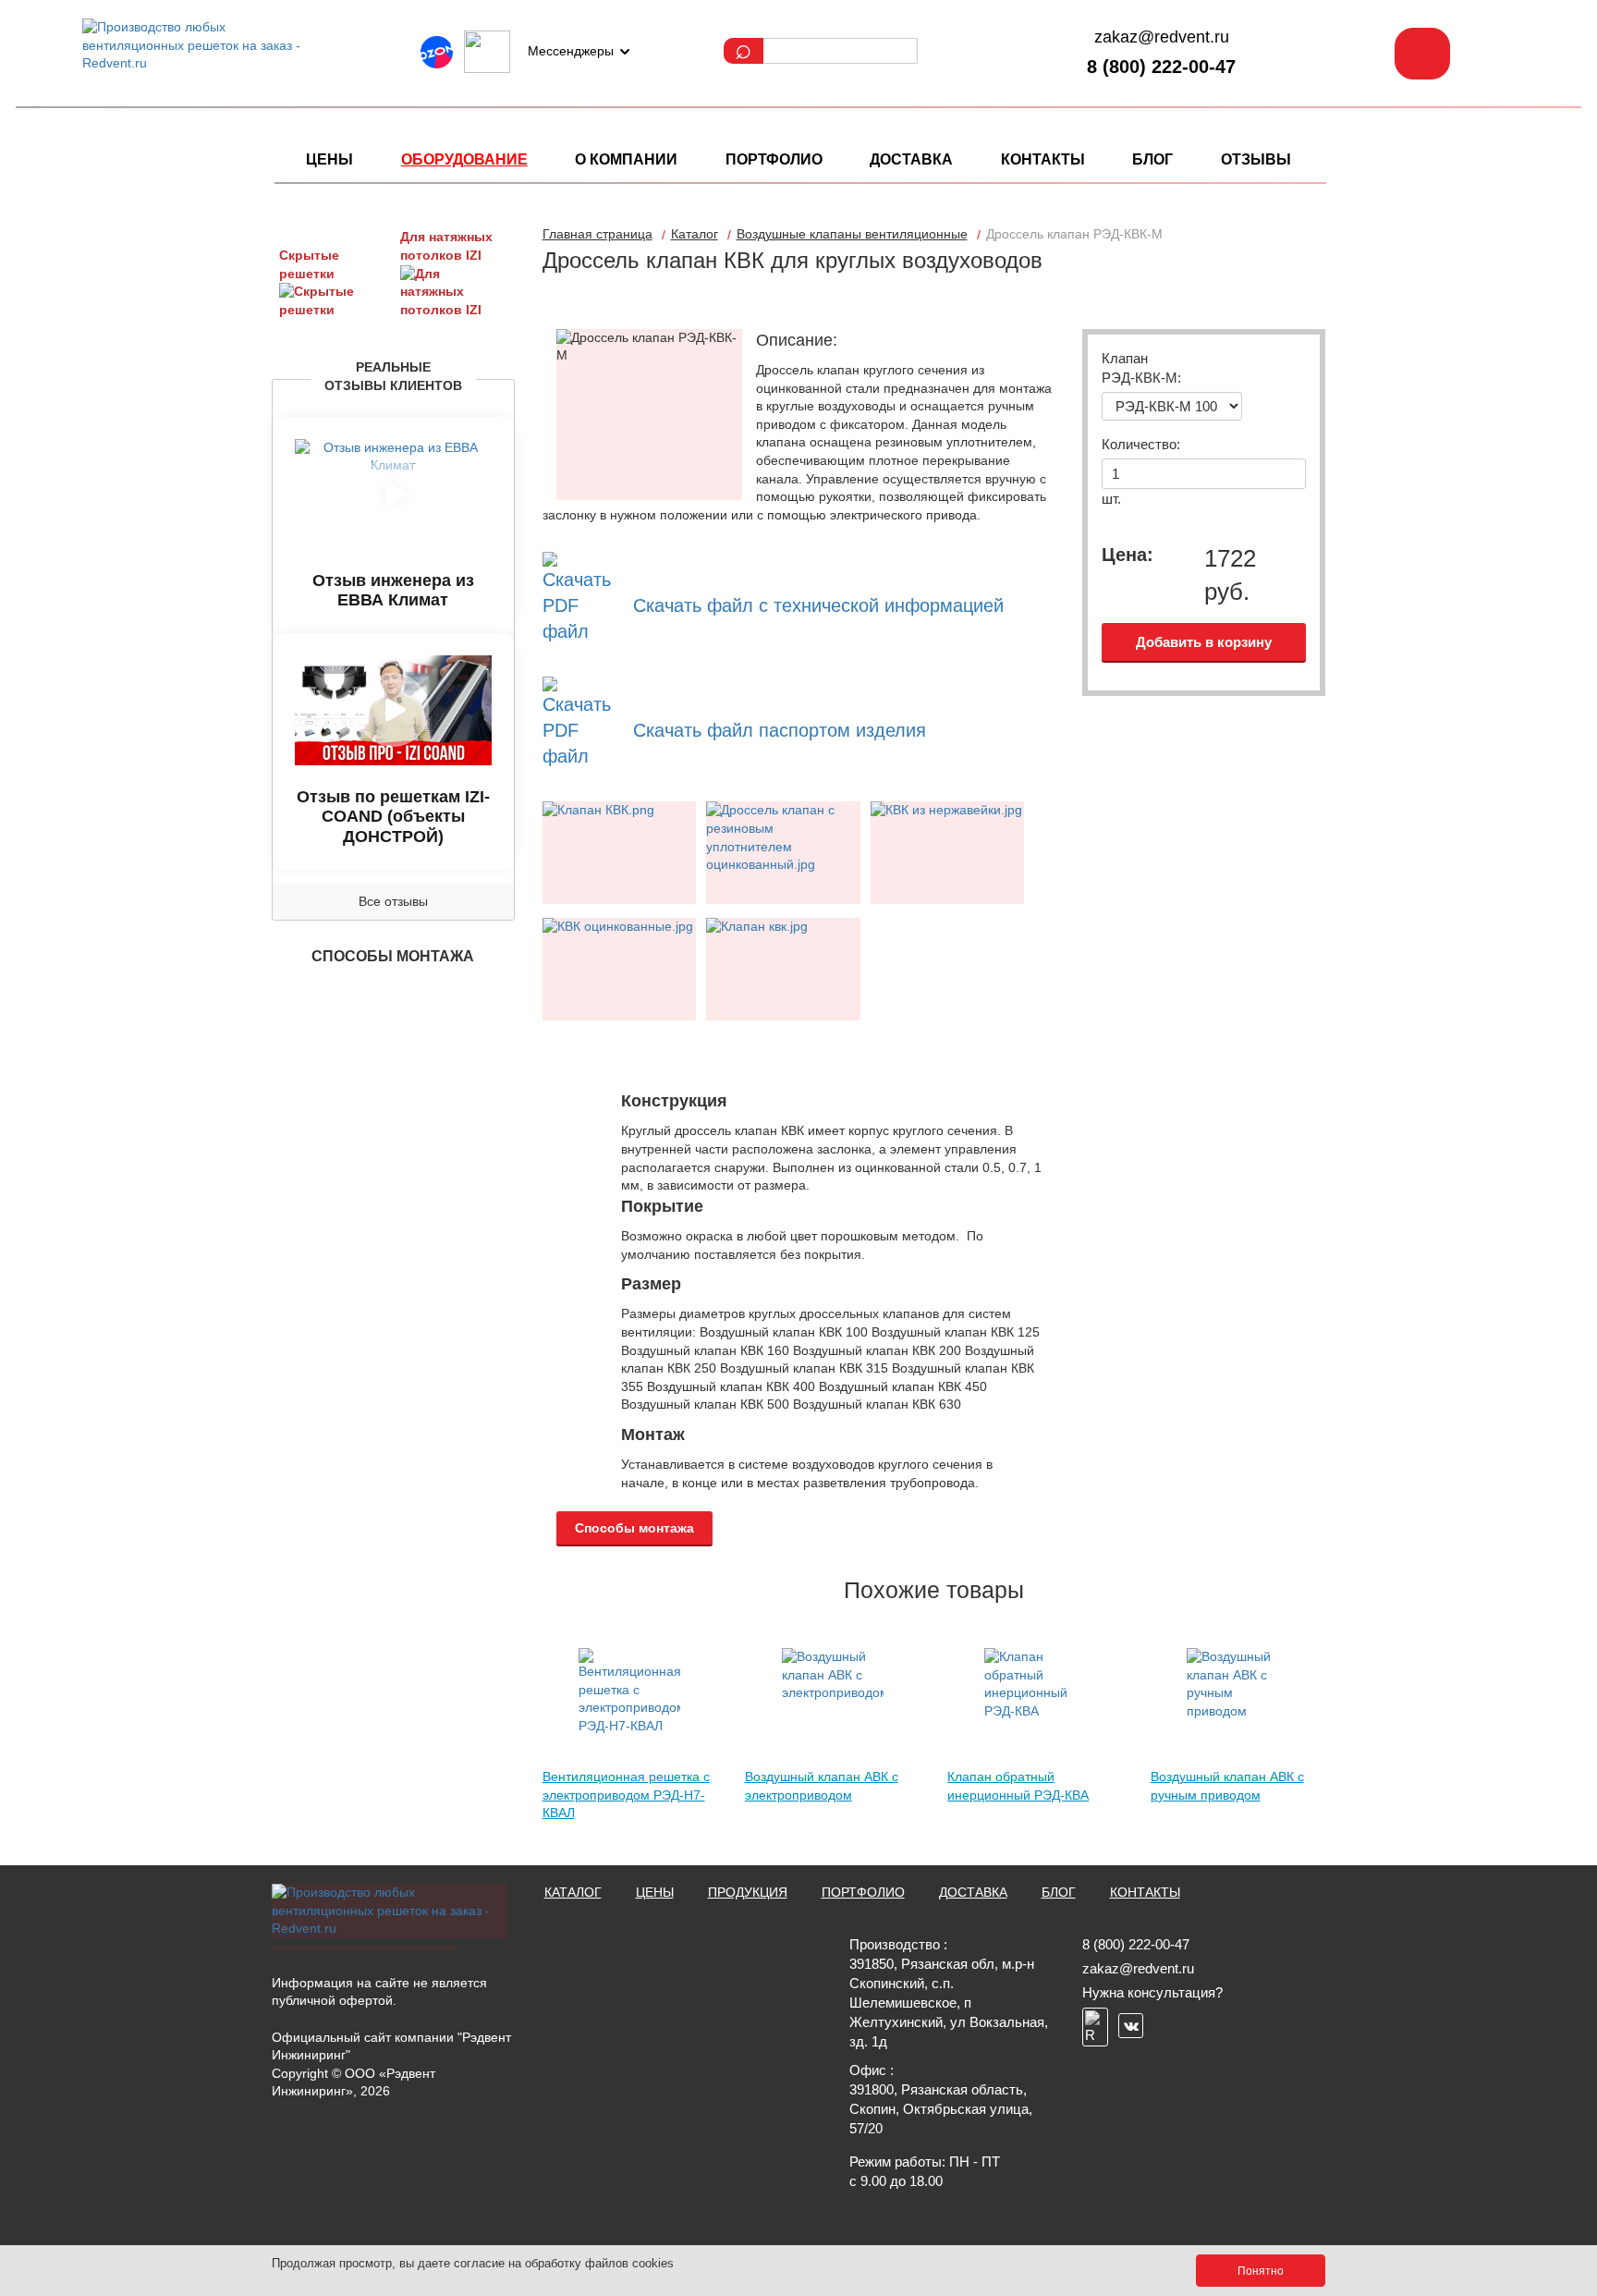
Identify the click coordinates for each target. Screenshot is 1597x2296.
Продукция (748, 1892)
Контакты (1043, 159)
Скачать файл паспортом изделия (780, 730)
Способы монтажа (634, 1528)
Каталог (573, 1892)
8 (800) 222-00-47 (1161, 67)
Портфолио (774, 159)
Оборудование (464, 159)
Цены (329, 159)
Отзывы (1256, 159)
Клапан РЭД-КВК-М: (1141, 368)
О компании (626, 159)
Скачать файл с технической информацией (818, 605)
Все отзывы (393, 901)
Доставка (911, 159)
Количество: (1141, 444)
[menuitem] (329, 160)
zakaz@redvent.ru (1162, 37)
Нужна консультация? (1152, 1992)
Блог (1152, 159)
